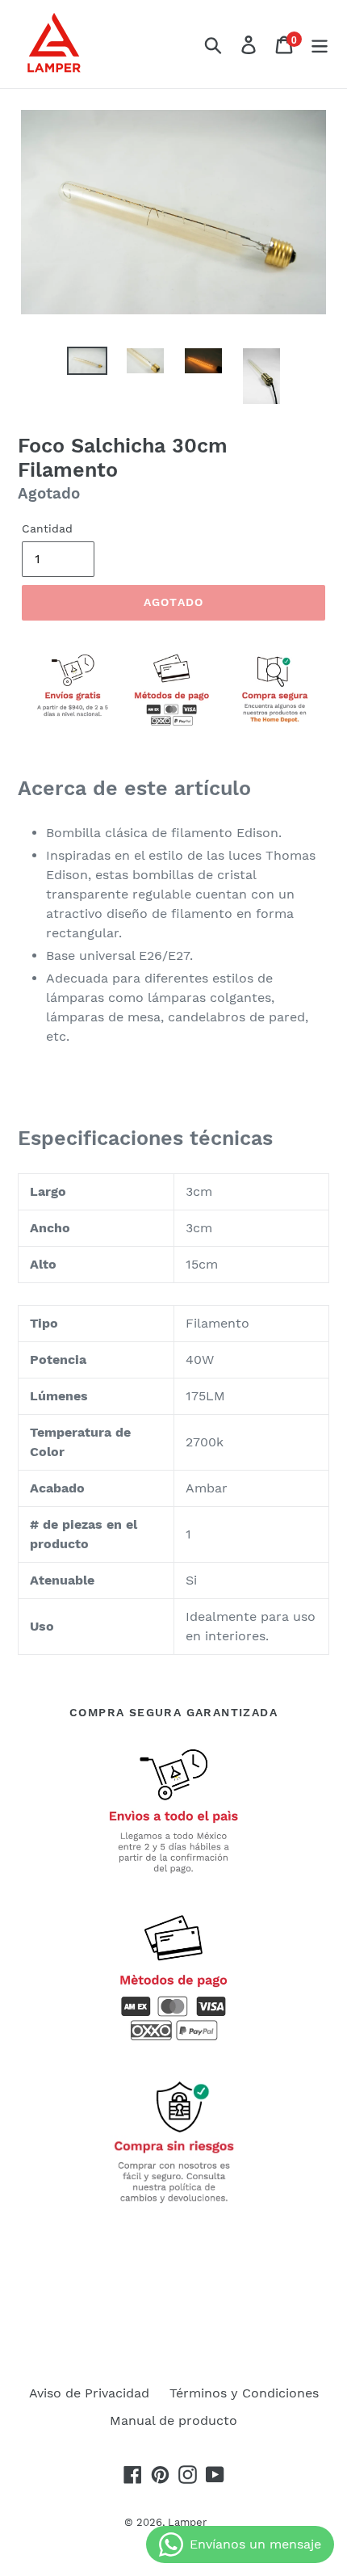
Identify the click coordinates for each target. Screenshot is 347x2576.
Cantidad (47, 528)
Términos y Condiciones (244, 2393)
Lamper (187, 2522)
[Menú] (320, 44)
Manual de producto (173, 2420)
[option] (87, 364)
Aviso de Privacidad (89, 2393)
